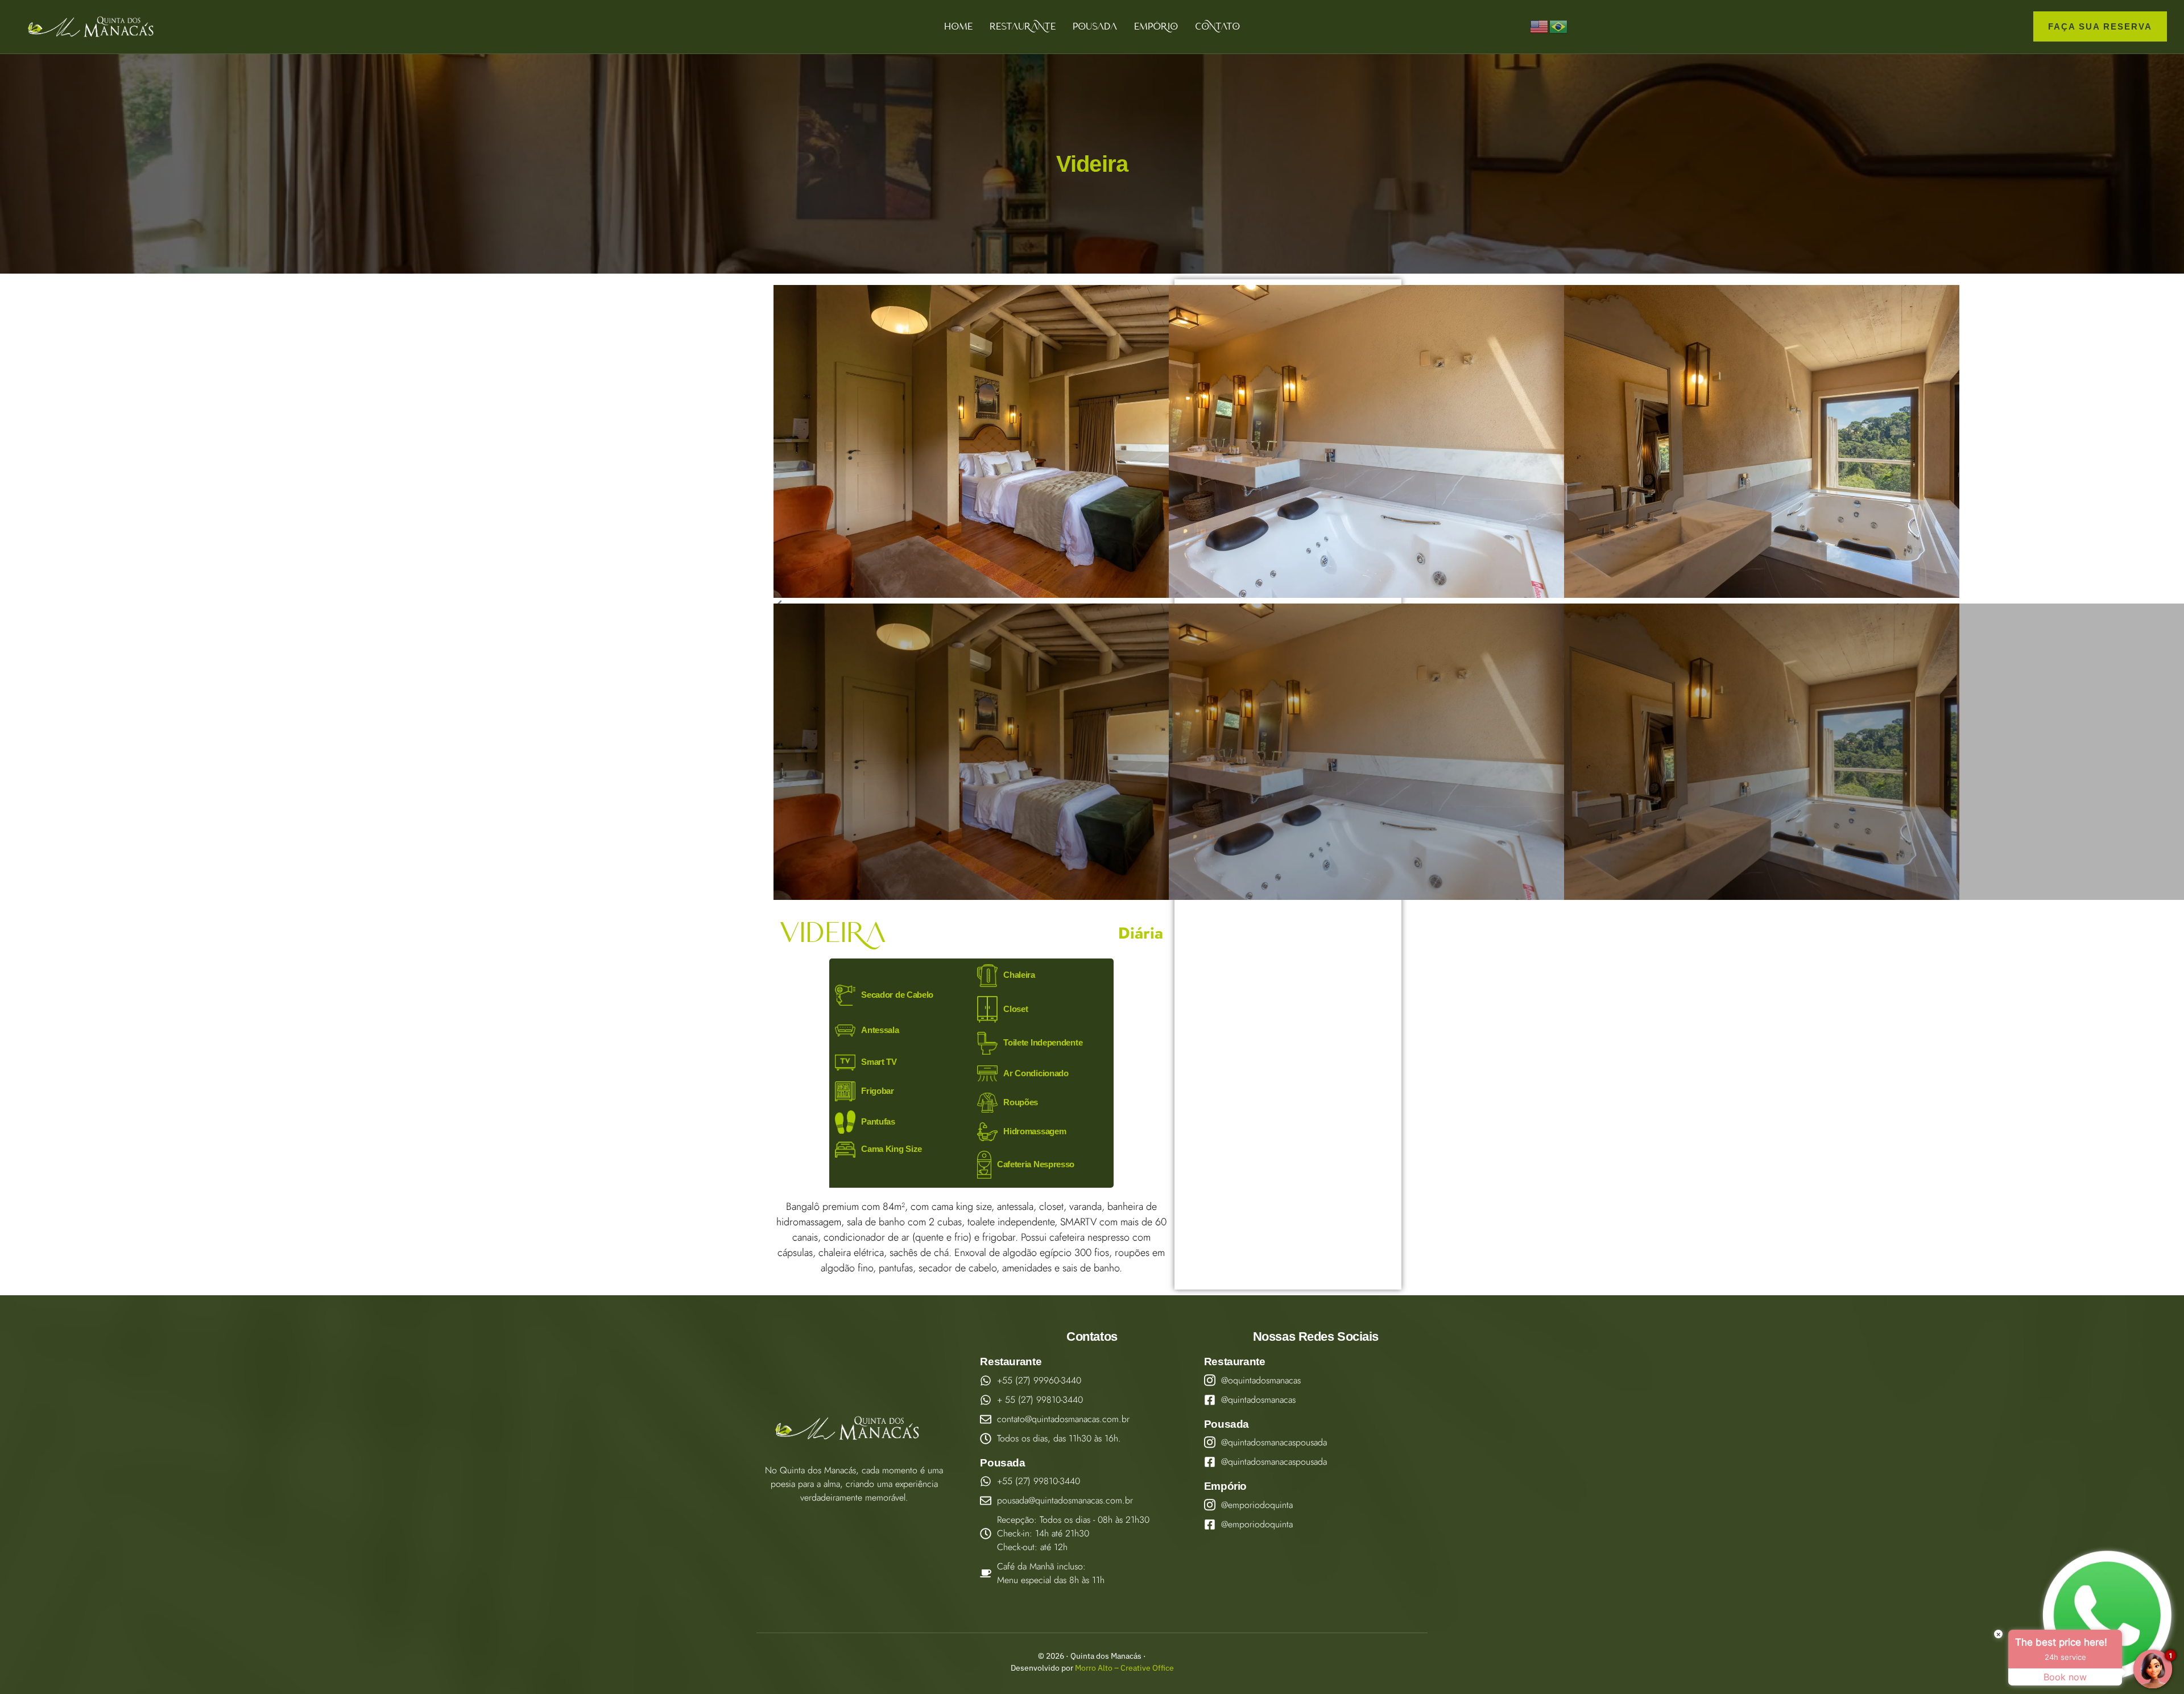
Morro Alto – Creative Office (1124, 1668)
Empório (1156, 26)
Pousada (1095, 26)
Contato (1217, 26)
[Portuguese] (1559, 26)
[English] (1540, 26)
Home (958, 26)
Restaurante (1023, 26)
